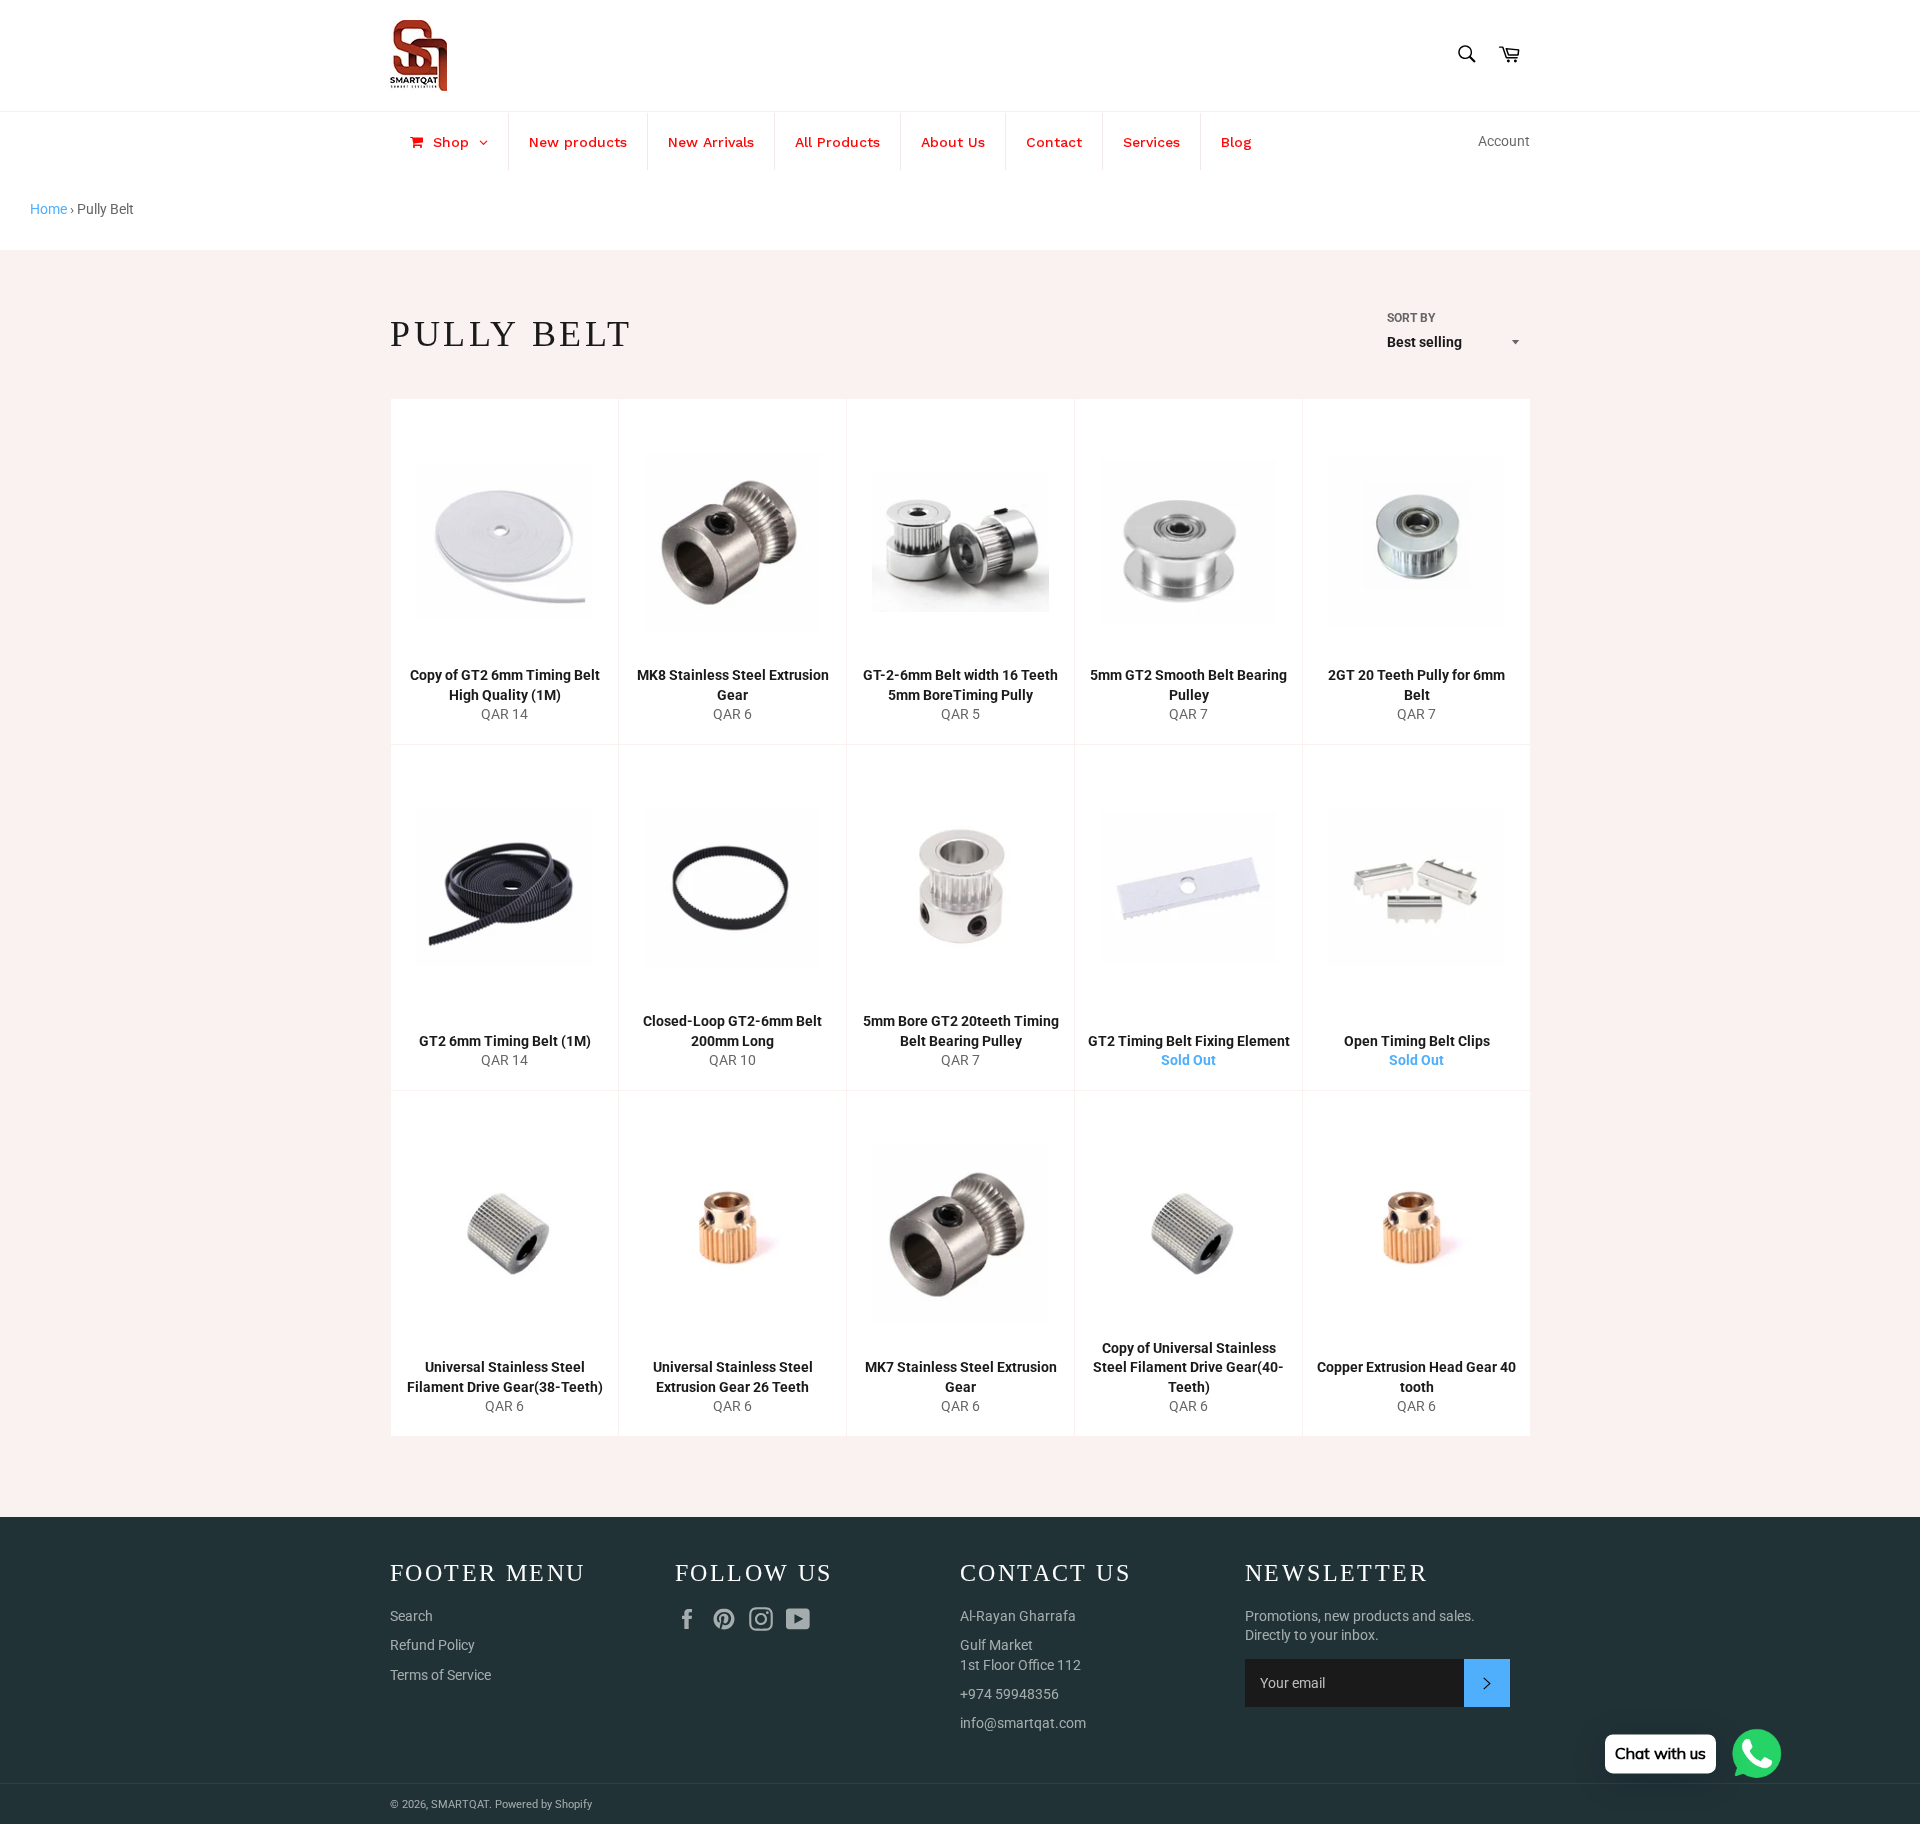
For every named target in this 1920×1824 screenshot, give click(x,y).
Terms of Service (440, 1675)
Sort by (1411, 318)
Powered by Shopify (543, 1804)
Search (411, 1616)
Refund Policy (432, 1645)
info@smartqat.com (1023, 1723)
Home (48, 209)
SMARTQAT (460, 1804)
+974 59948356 (1009, 1694)
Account (1504, 141)
